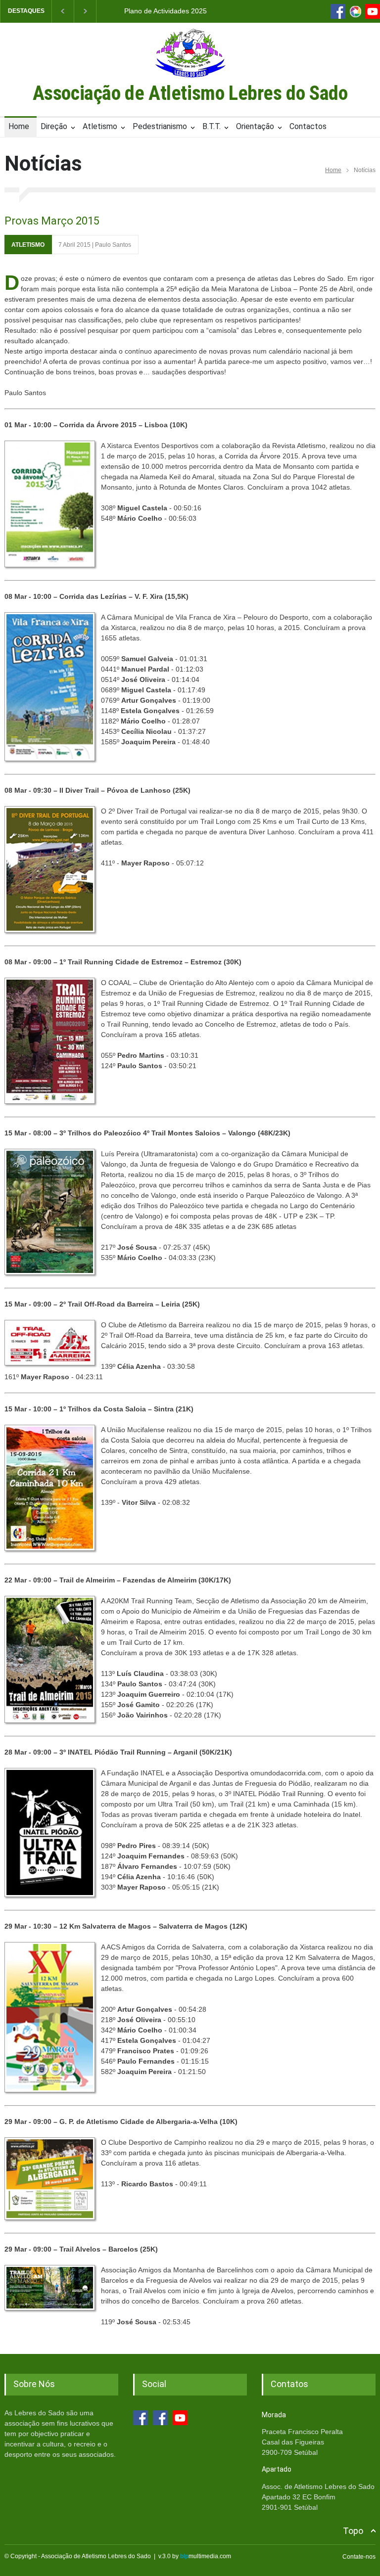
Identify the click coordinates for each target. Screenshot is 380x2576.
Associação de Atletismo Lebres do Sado (190, 93)
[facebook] (338, 11)
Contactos (308, 126)
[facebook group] (160, 2418)
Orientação (255, 126)
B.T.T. (212, 126)
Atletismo (100, 126)
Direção (54, 126)
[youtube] (373, 11)
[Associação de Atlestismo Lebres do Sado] (190, 80)
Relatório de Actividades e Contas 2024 (166, 11)
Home (19, 126)
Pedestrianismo (160, 126)
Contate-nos (359, 2557)
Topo (353, 2531)
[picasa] (355, 11)
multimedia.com (206, 2556)
